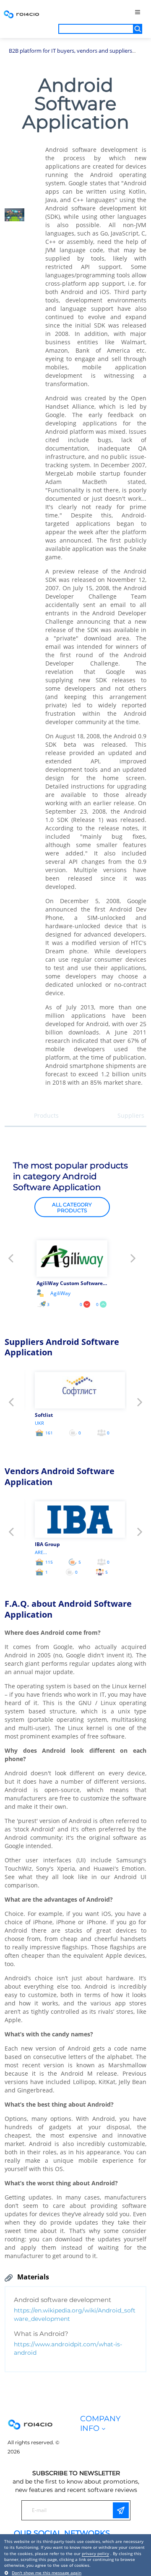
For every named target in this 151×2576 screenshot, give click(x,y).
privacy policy (95, 2553)
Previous (11, 1261)
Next (133, 1261)
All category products (72, 1207)
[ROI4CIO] (21, 14)
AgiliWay (60, 1293)
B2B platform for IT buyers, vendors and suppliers (70, 51)
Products (46, 1115)
